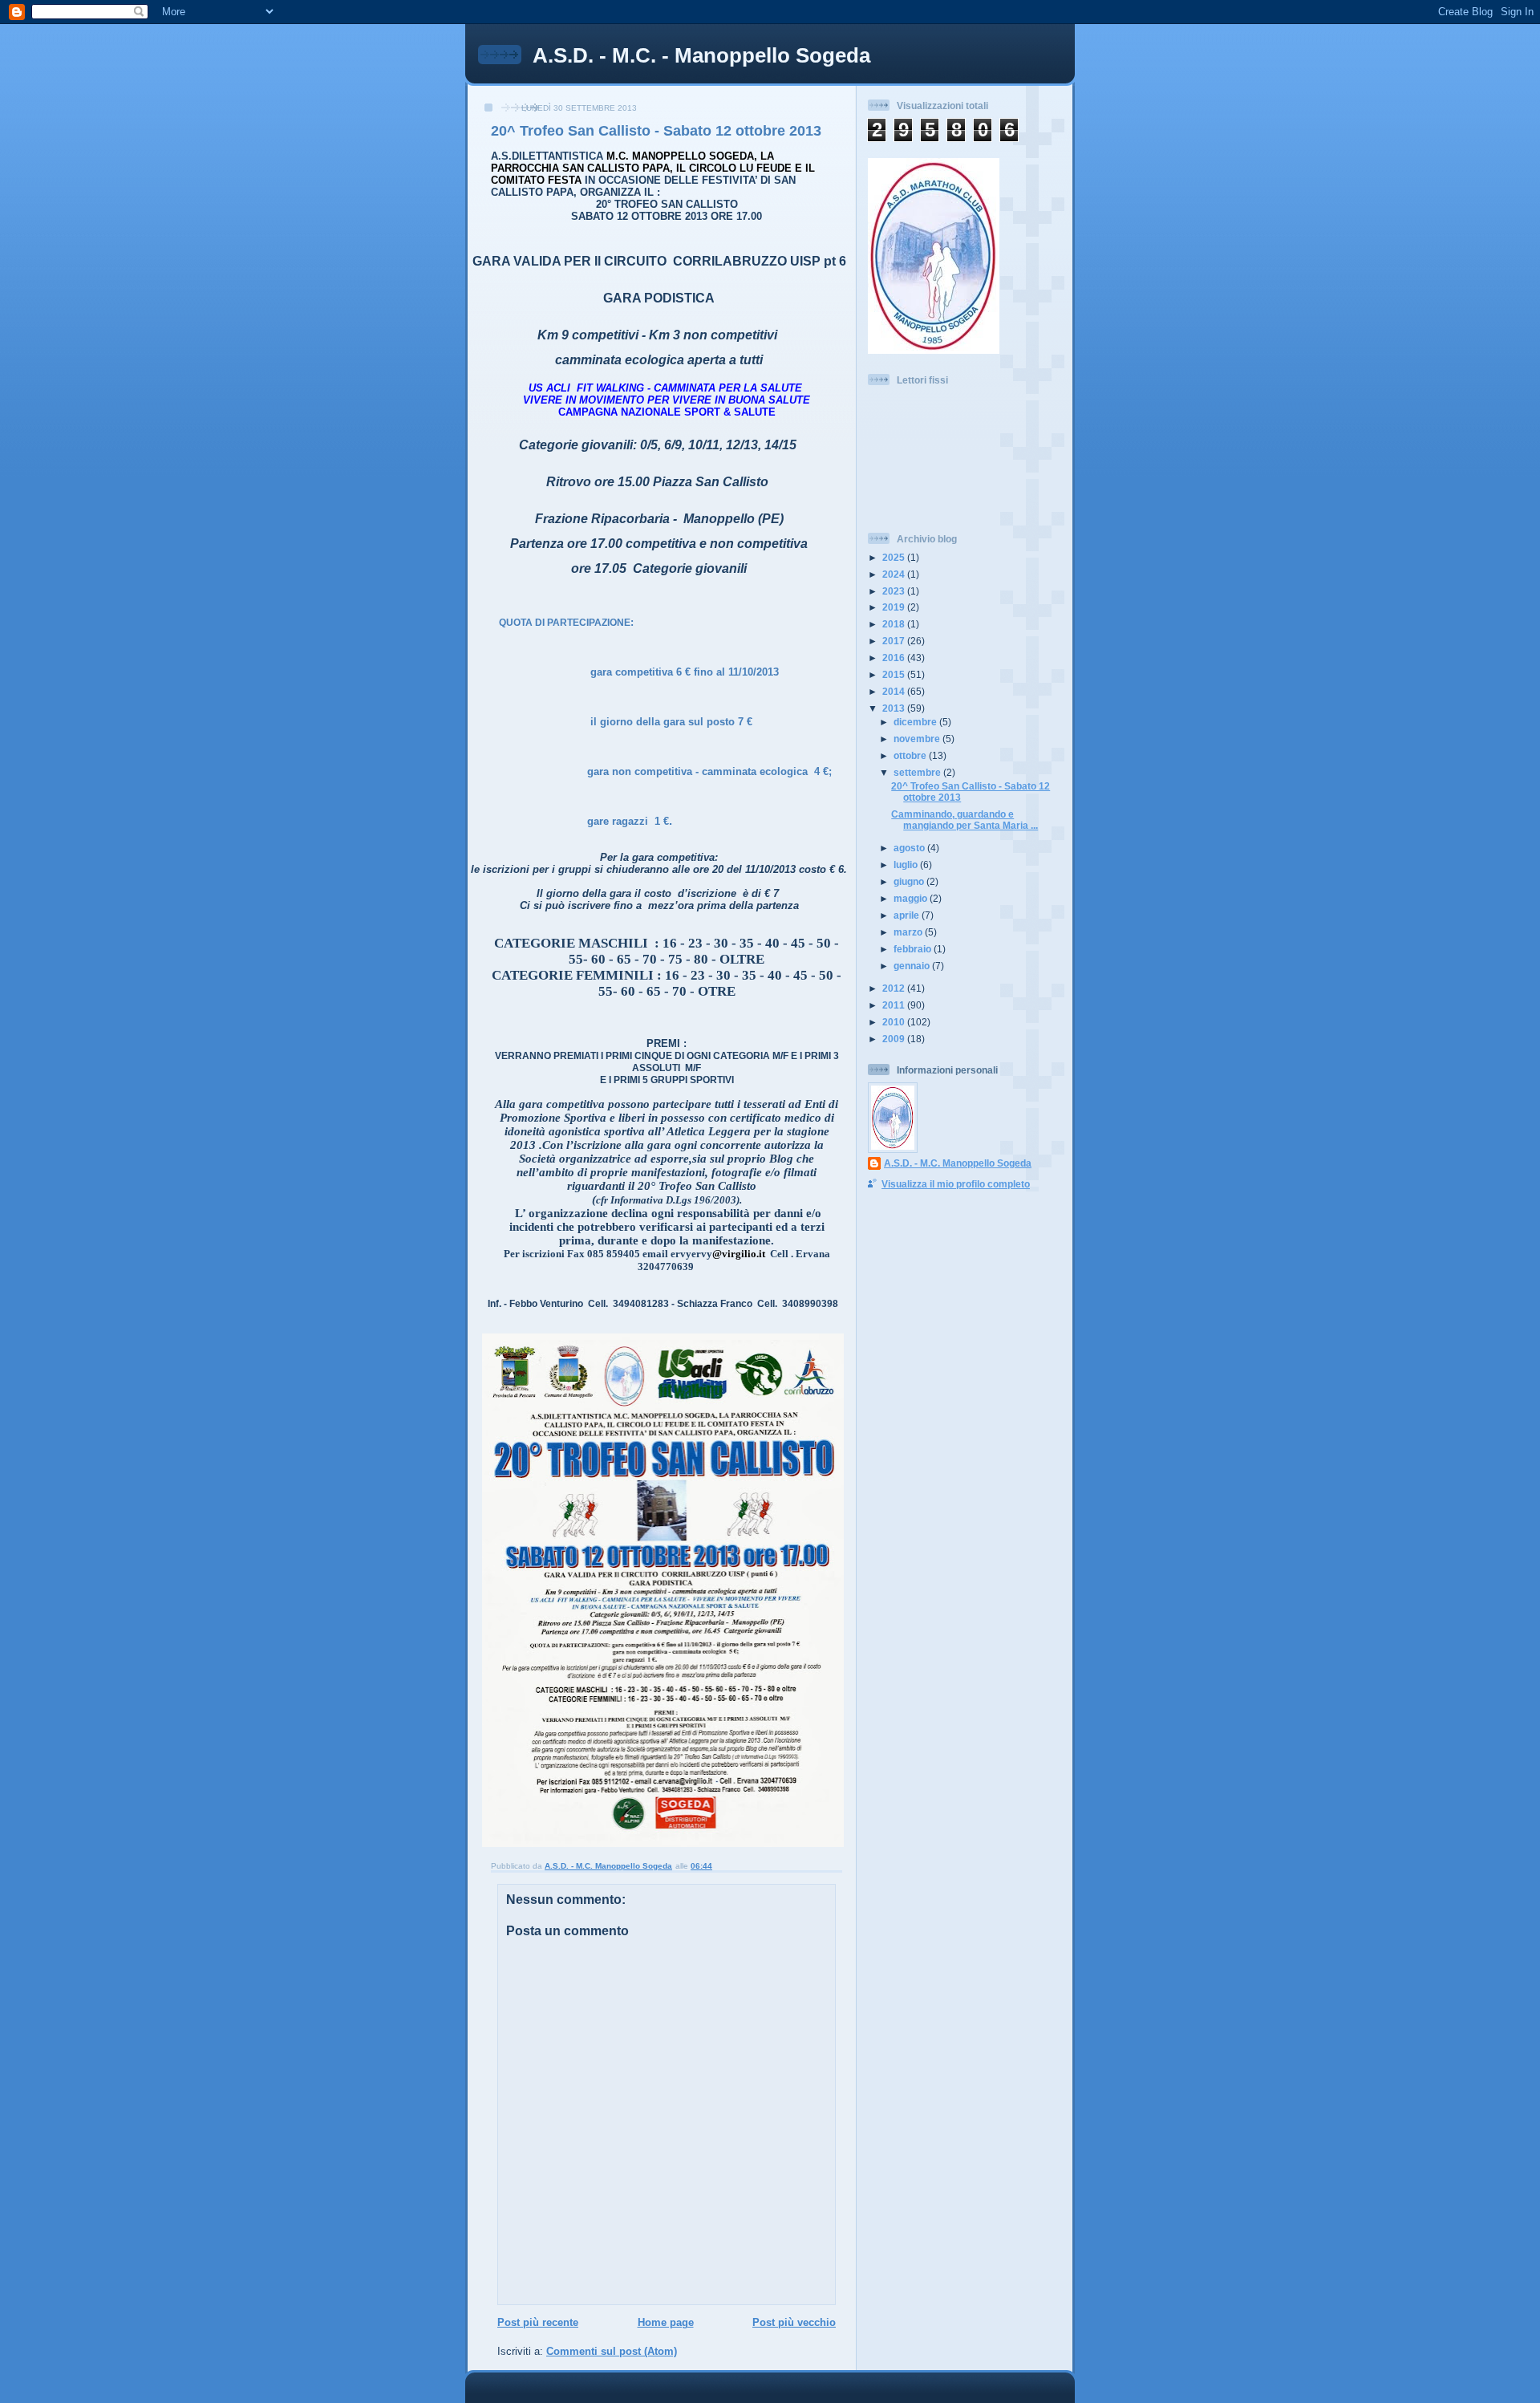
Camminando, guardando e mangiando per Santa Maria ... (965, 820)
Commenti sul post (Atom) (612, 2351)
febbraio (914, 949)
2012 (895, 988)
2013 (895, 708)
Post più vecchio (794, 2322)
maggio (912, 898)
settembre (918, 772)
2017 (895, 641)
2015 (895, 674)
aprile (908, 915)
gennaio (913, 966)
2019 (895, 607)
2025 (895, 557)
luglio (907, 865)
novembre (918, 739)
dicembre (916, 722)
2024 (895, 574)
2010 (895, 1022)
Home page (666, 2322)
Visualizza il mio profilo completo (956, 1184)
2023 (895, 591)
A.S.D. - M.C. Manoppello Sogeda (958, 1163)
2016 (895, 658)
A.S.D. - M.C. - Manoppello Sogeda (701, 55)
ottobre (911, 755)
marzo (909, 932)
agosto (910, 848)
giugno (910, 881)
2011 (895, 1005)
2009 (895, 1039)
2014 (895, 691)
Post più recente (538, 2322)
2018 (895, 624)
